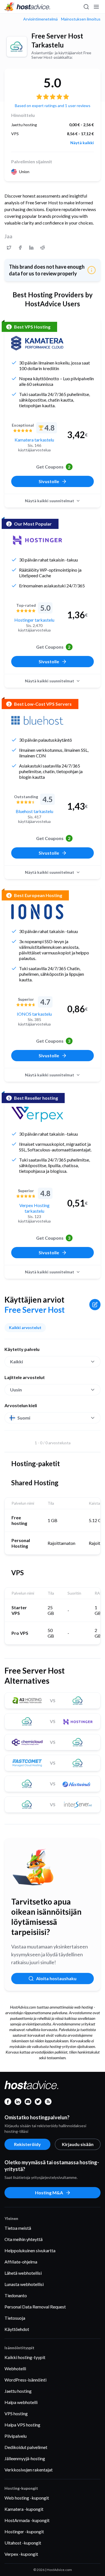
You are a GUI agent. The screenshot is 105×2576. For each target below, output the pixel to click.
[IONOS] (37, 912)
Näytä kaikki (82, 143)
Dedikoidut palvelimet (26, 2447)
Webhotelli (15, 2368)
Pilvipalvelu (16, 2436)
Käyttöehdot (17, 2329)
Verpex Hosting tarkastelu (34, 1208)
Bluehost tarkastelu (34, 811)
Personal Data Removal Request (35, 2307)
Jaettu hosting (18, 2391)
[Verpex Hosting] (37, 1114)
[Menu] (96, 7)
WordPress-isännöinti (25, 2380)
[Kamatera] (37, 343)
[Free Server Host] (17, 47)
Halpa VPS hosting (22, 2425)
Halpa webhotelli (21, 2402)
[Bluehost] (37, 720)
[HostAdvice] (27, 7)
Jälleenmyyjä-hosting (25, 2458)
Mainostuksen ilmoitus (81, 19)
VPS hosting (16, 2413)
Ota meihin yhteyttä (24, 2239)
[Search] (86, 7)
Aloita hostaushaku (56, 1978)
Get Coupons (53, 467)
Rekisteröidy (27, 2144)
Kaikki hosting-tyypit (25, 2357)
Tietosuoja (15, 2318)
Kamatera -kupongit (24, 2509)
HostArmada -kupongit (27, 2520)
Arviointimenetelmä (40, 19)
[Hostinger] (37, 540)
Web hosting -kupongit (27, 2498)
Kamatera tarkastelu (34, 440)
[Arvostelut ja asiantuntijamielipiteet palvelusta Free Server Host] (9, 248)
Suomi (24, 1418)
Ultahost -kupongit (23, 2543)
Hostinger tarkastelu (34, 620)
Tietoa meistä (18, 2228)
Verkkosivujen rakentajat (29, 2470)
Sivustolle (49, 481)
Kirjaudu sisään (78, 2144)
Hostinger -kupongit (24, 2531)
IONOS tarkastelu (34, 1014)
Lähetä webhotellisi (23, 2273)
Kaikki (17, 1361)
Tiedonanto (16, 2295)
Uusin (16, 1390)
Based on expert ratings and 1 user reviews (53, 106)
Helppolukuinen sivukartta (30, 2250)
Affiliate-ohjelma (21, 2262)
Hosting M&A (49, 2193)
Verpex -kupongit (21, 2554)
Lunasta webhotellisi (24, 2284)
